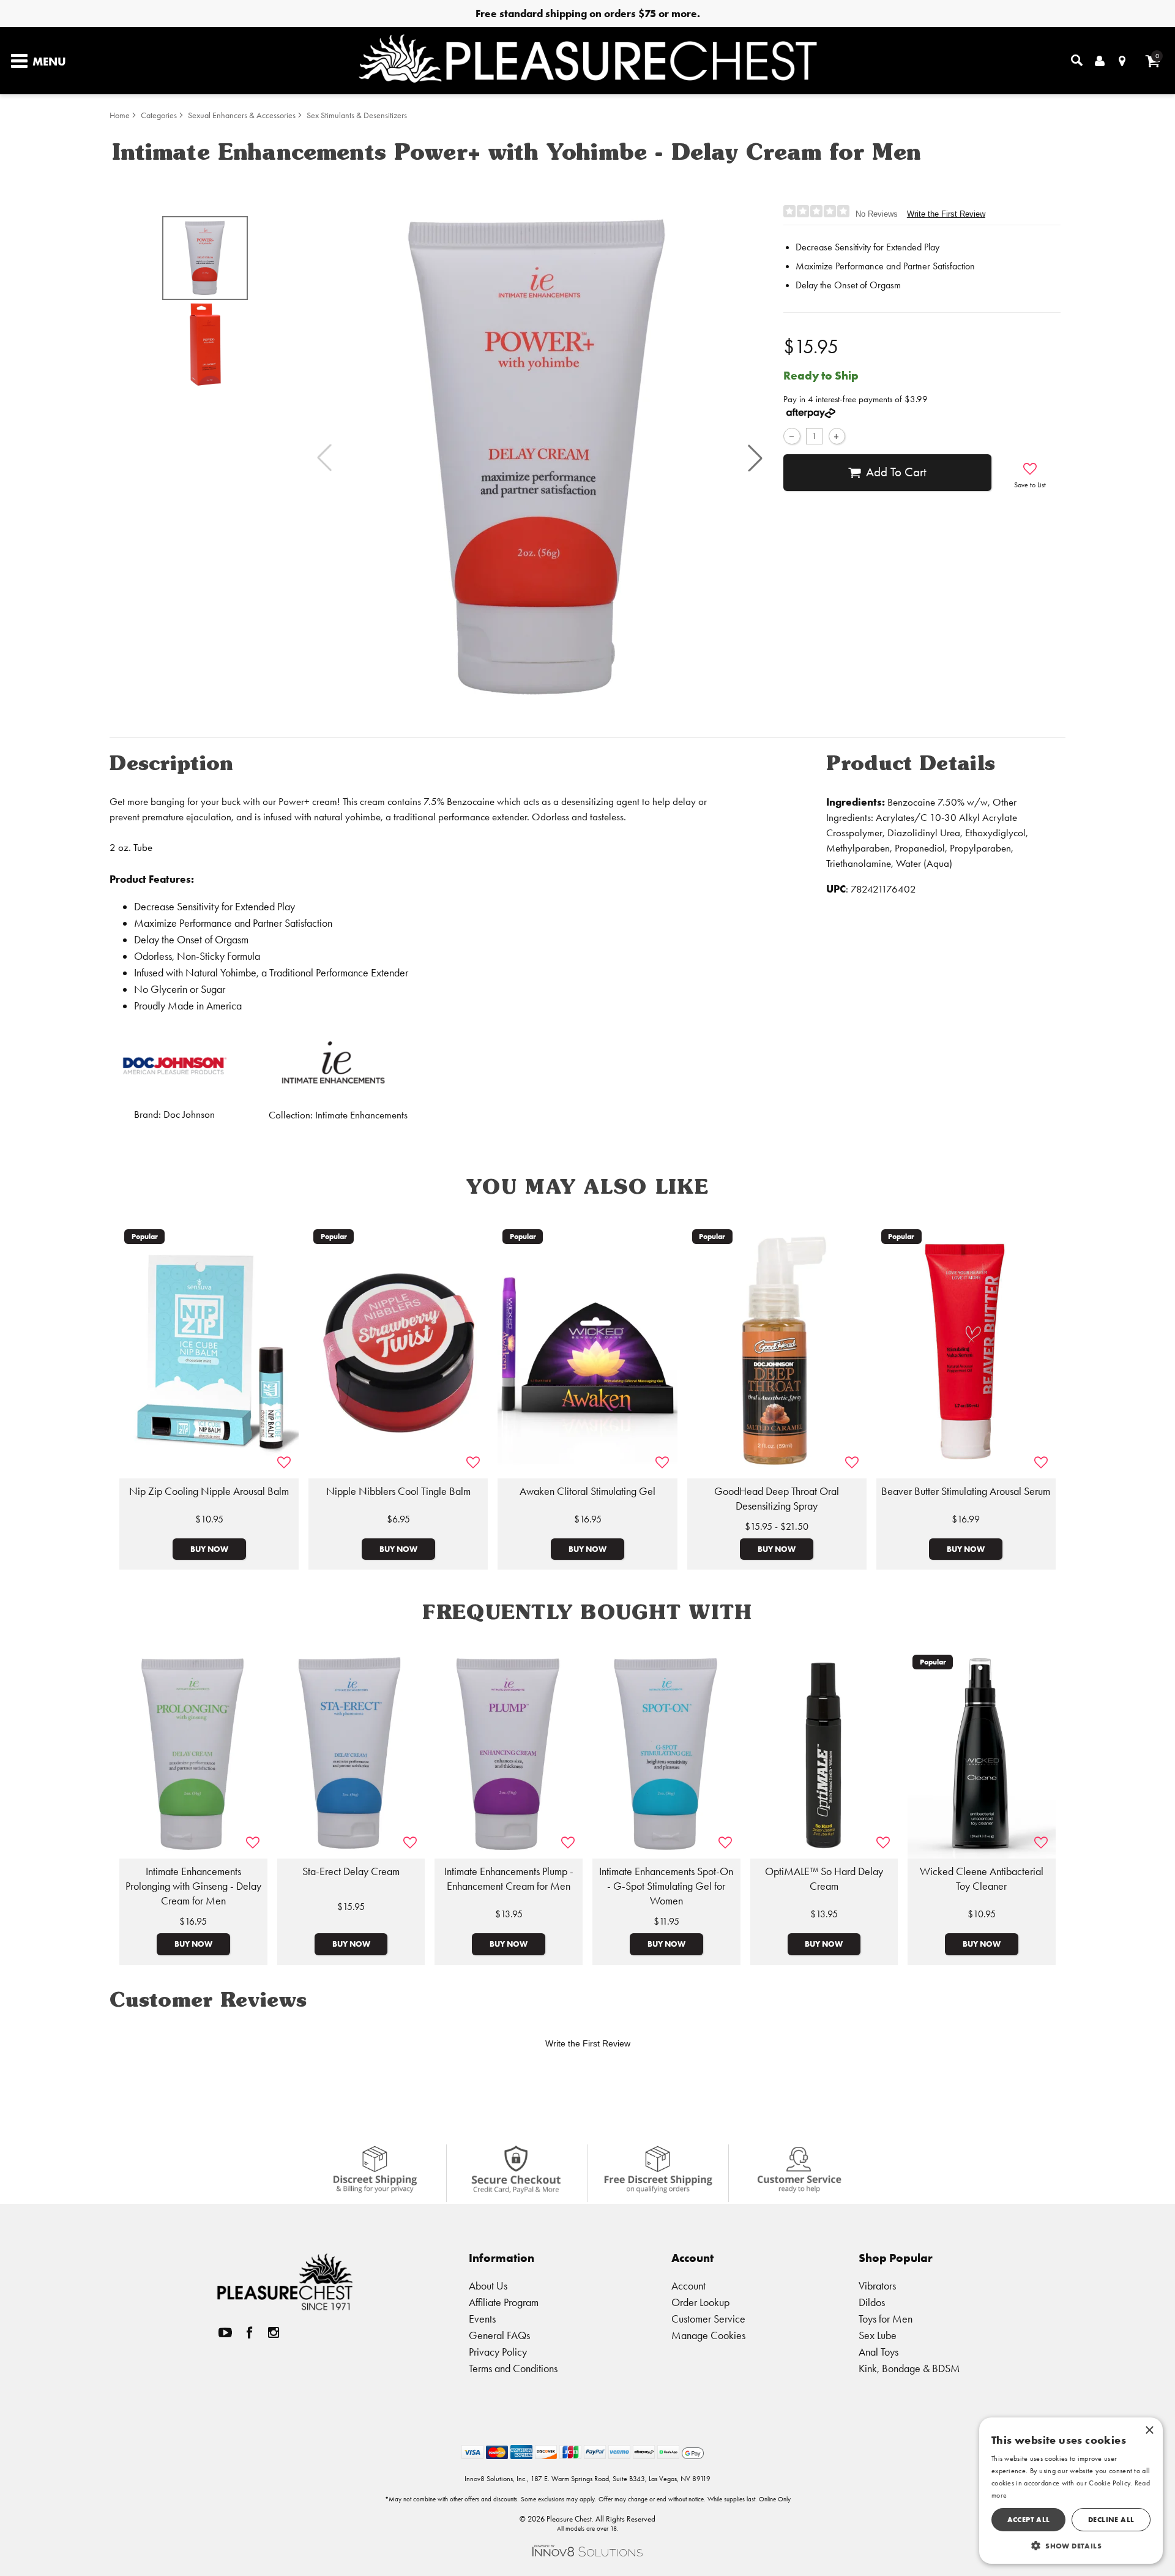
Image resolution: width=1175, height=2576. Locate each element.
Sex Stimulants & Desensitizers (357, 115)
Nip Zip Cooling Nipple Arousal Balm (209, 1491)
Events (482, 2319)
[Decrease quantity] (792, 436)
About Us (488, 2286)
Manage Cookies (708, 2335)
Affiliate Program (504, 2302)
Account (688, 2286)
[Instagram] (274, 2333)
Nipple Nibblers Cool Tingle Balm (398, 1491)
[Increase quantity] (837, 436)
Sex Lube (878, 2335)
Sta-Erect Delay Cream (351, 1871)
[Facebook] (250, 2333)
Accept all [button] (1029, 2519)
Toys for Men (886, 2319)
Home (120, 115)
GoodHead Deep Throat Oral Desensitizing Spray (777, 1499)
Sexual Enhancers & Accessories (242, 115)
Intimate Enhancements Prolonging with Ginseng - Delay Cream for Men (193, 1886)
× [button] (1149, 2431)
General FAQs (499, 2335)
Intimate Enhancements (361, 1115)
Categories (159, 115)
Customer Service (708, 2319)
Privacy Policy (498, 2352)
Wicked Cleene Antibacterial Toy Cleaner (982, 1879)
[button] (755, 458)
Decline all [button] (1111, 2519)
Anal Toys (878, 2352)
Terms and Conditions (513, 2368)
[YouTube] (225, 2333)
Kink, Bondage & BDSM (909, 2368)
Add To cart (896, 472)
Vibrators (877, 2286)
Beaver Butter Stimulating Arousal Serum (966, 1491)
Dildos (872, 2302)
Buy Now (209, 1549)
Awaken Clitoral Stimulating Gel (587, 1491)
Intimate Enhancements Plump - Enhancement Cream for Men (509, 1879)
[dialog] (1071, 2491)
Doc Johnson (189, 1114)
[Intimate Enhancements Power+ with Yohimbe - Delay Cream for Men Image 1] (540, 458)
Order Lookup (700, 2302)
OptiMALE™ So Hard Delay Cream (824, 1879)
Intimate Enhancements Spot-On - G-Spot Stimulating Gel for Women (666, 1886)
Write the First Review (946, 214)
